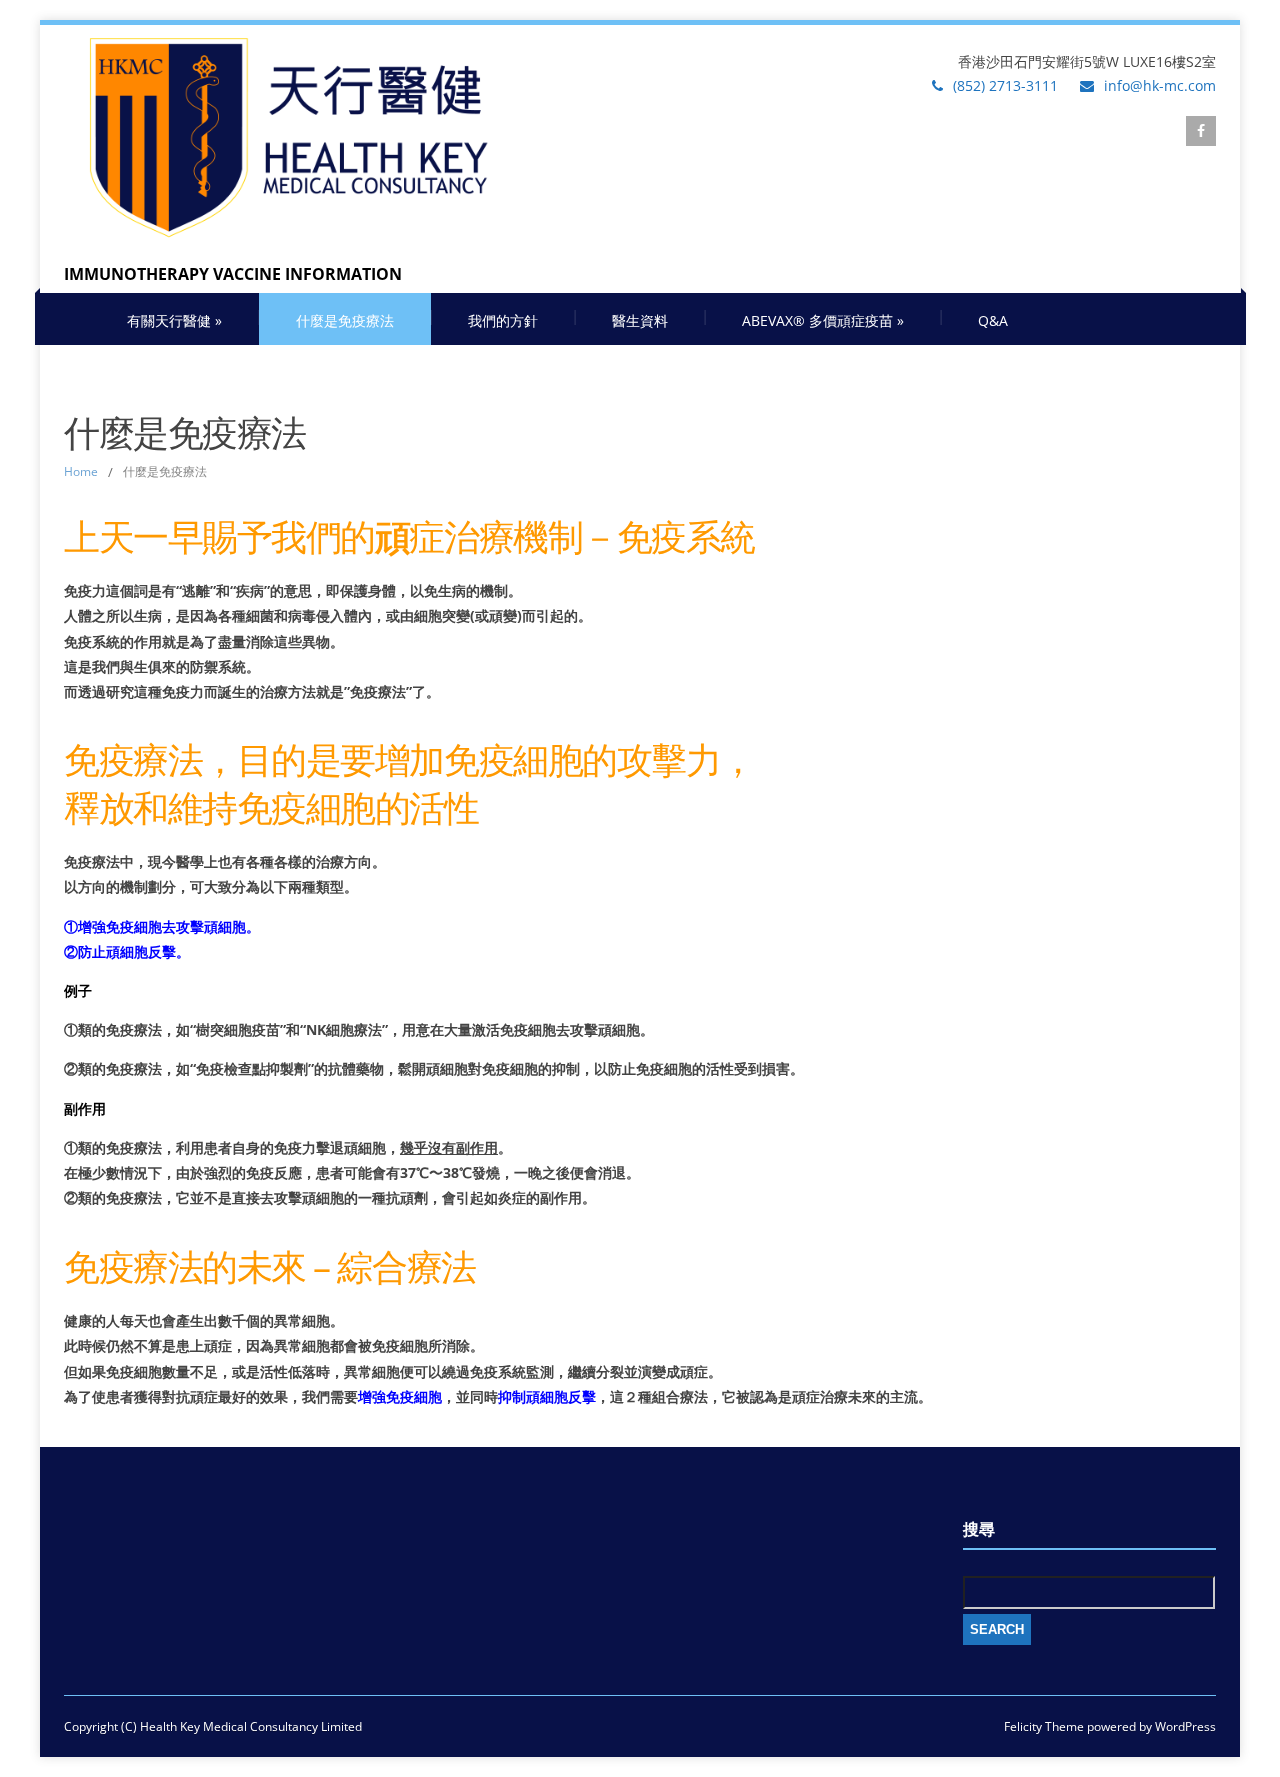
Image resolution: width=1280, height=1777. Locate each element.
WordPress (1184, 1726)
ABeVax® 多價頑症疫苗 (823, 320)
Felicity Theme (1044, 1726)
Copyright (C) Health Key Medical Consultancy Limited (213, 1726)
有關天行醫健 (174, 320)
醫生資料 (640, 320)
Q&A (993, 320)
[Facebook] (1201, 131)
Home (81, 471)
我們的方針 (503, 320)
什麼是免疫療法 (345, 320)
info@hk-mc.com (1160, 85)
